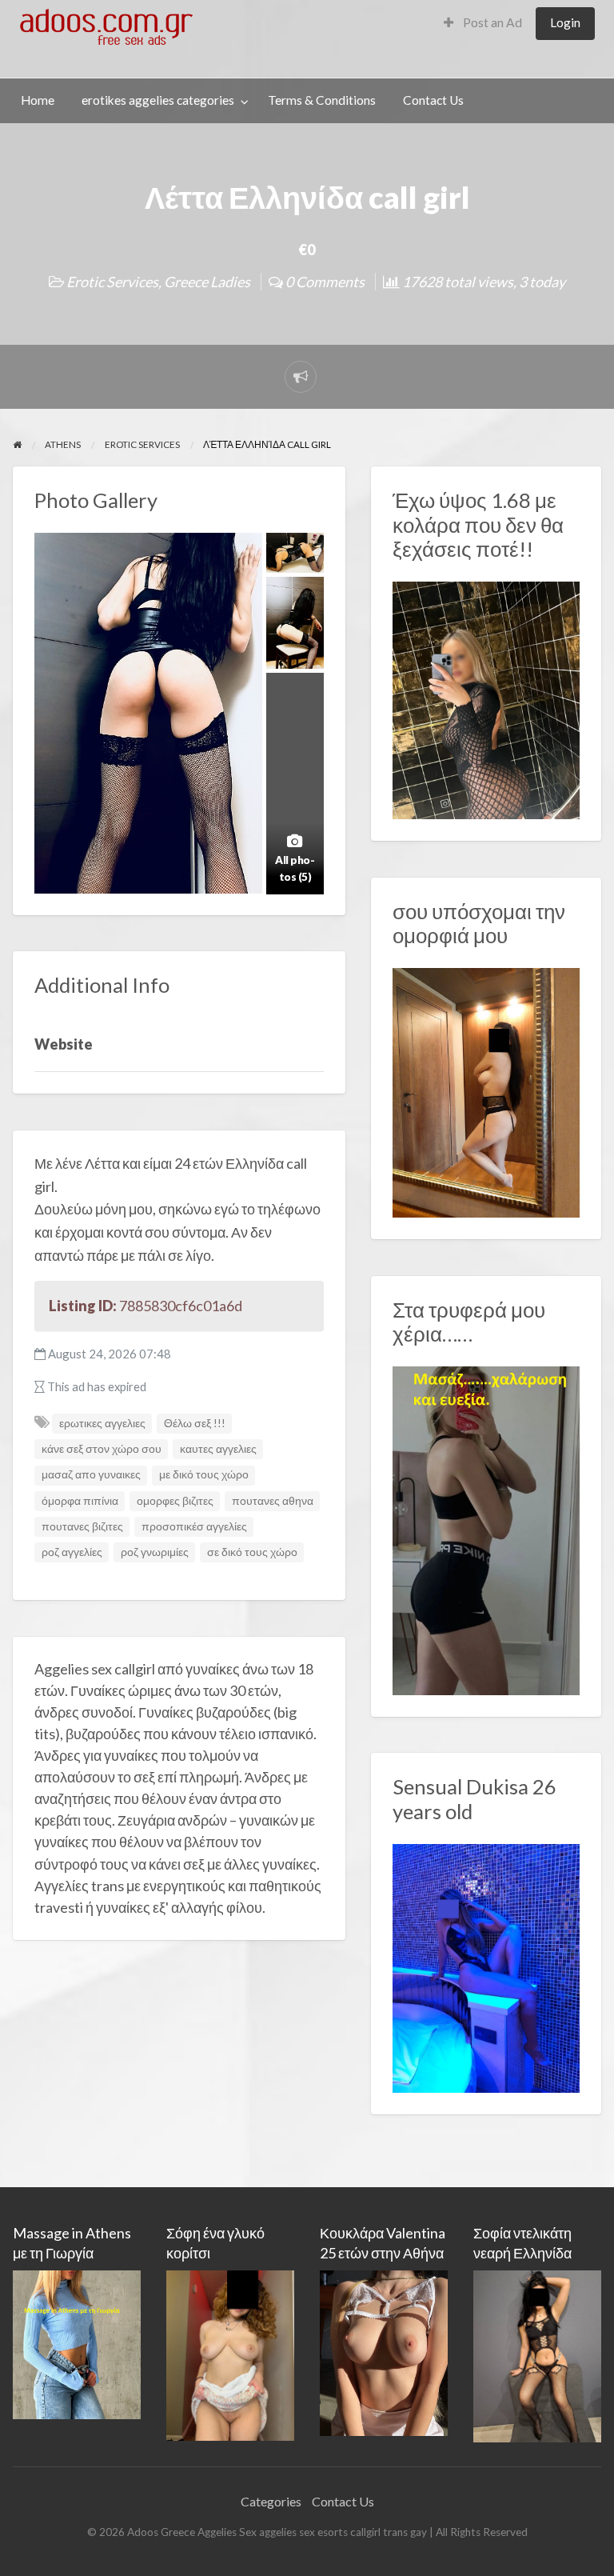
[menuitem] (483, 24)
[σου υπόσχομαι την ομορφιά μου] (486, 1091)
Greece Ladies (207, 282)
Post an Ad (491, 22)
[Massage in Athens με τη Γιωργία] (77, 2343)
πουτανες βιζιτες (82, 1526)
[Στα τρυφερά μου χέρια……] (486, 1529)
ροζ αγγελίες (72, 1552)
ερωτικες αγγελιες (102, 1423)
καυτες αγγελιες (218, 1449)
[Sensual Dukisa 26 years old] (486, 1966)
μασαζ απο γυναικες (91, 1474)
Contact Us (433, 100)
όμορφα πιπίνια (80, 1501)
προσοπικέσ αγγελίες (194, 1526)
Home (38, 100)
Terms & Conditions (322, 100)
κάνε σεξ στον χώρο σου (102, 1449)
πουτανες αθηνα (273, 1501)
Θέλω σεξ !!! (195, 1423)
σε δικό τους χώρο (252, 1552)
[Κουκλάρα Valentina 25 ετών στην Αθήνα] (384, 2351)
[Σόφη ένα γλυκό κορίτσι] (230, 2353)
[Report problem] (301, 377)
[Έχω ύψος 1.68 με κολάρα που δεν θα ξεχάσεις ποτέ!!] (486, 698)
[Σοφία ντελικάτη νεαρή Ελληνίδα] (537, 2354)
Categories (271, 2501)
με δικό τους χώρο (204, 1474)
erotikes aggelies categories (158, 100)
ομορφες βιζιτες (175, 1501)
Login (565, 22)
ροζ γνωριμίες (155, 1552)
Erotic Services (112, 282)
